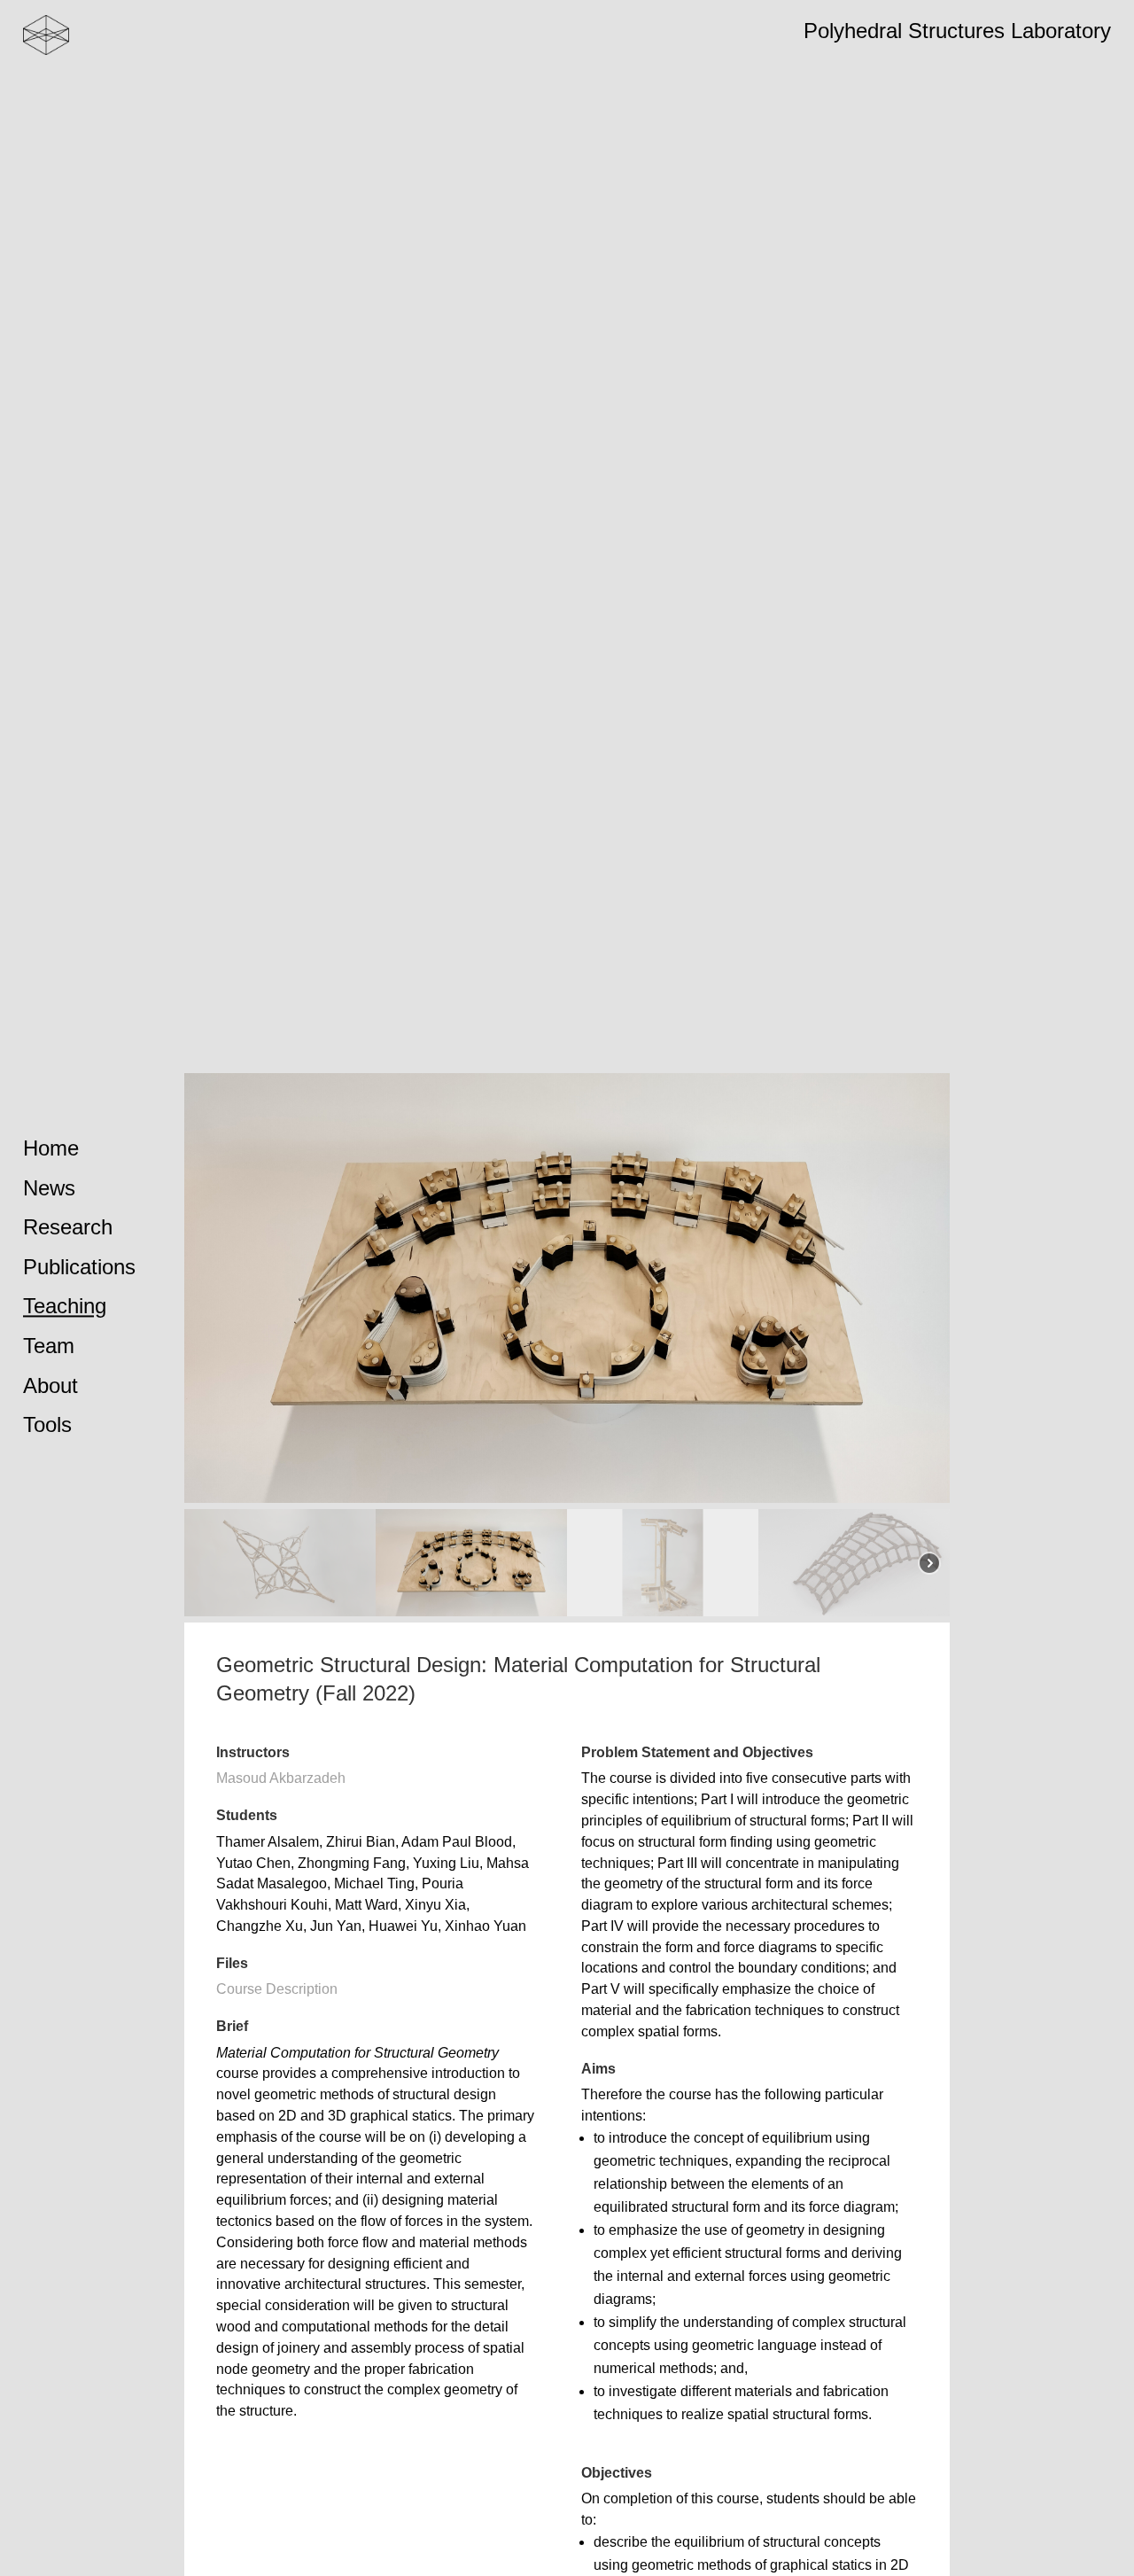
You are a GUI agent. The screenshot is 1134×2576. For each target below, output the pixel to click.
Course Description (277, 1989)
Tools (47, 1424)
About (50, 1385)
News (49, 1188)
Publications (79, 1267)
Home (51, 1148)
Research (68, 1227)
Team (49, 1346)
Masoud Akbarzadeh (281, 1778)
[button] (280, 1563)
